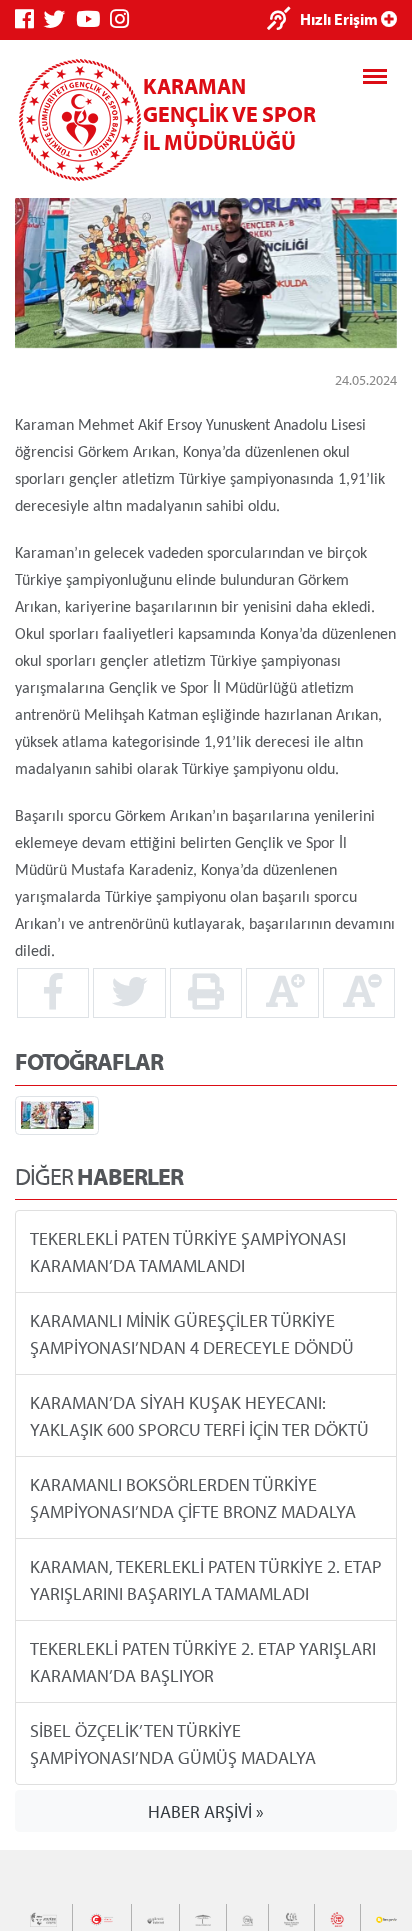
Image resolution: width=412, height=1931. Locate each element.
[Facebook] (29, 19)
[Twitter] (60, 19)
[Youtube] (93, 19)
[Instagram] (124, 19)
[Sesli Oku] (283, 20)
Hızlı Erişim (340, 19)
